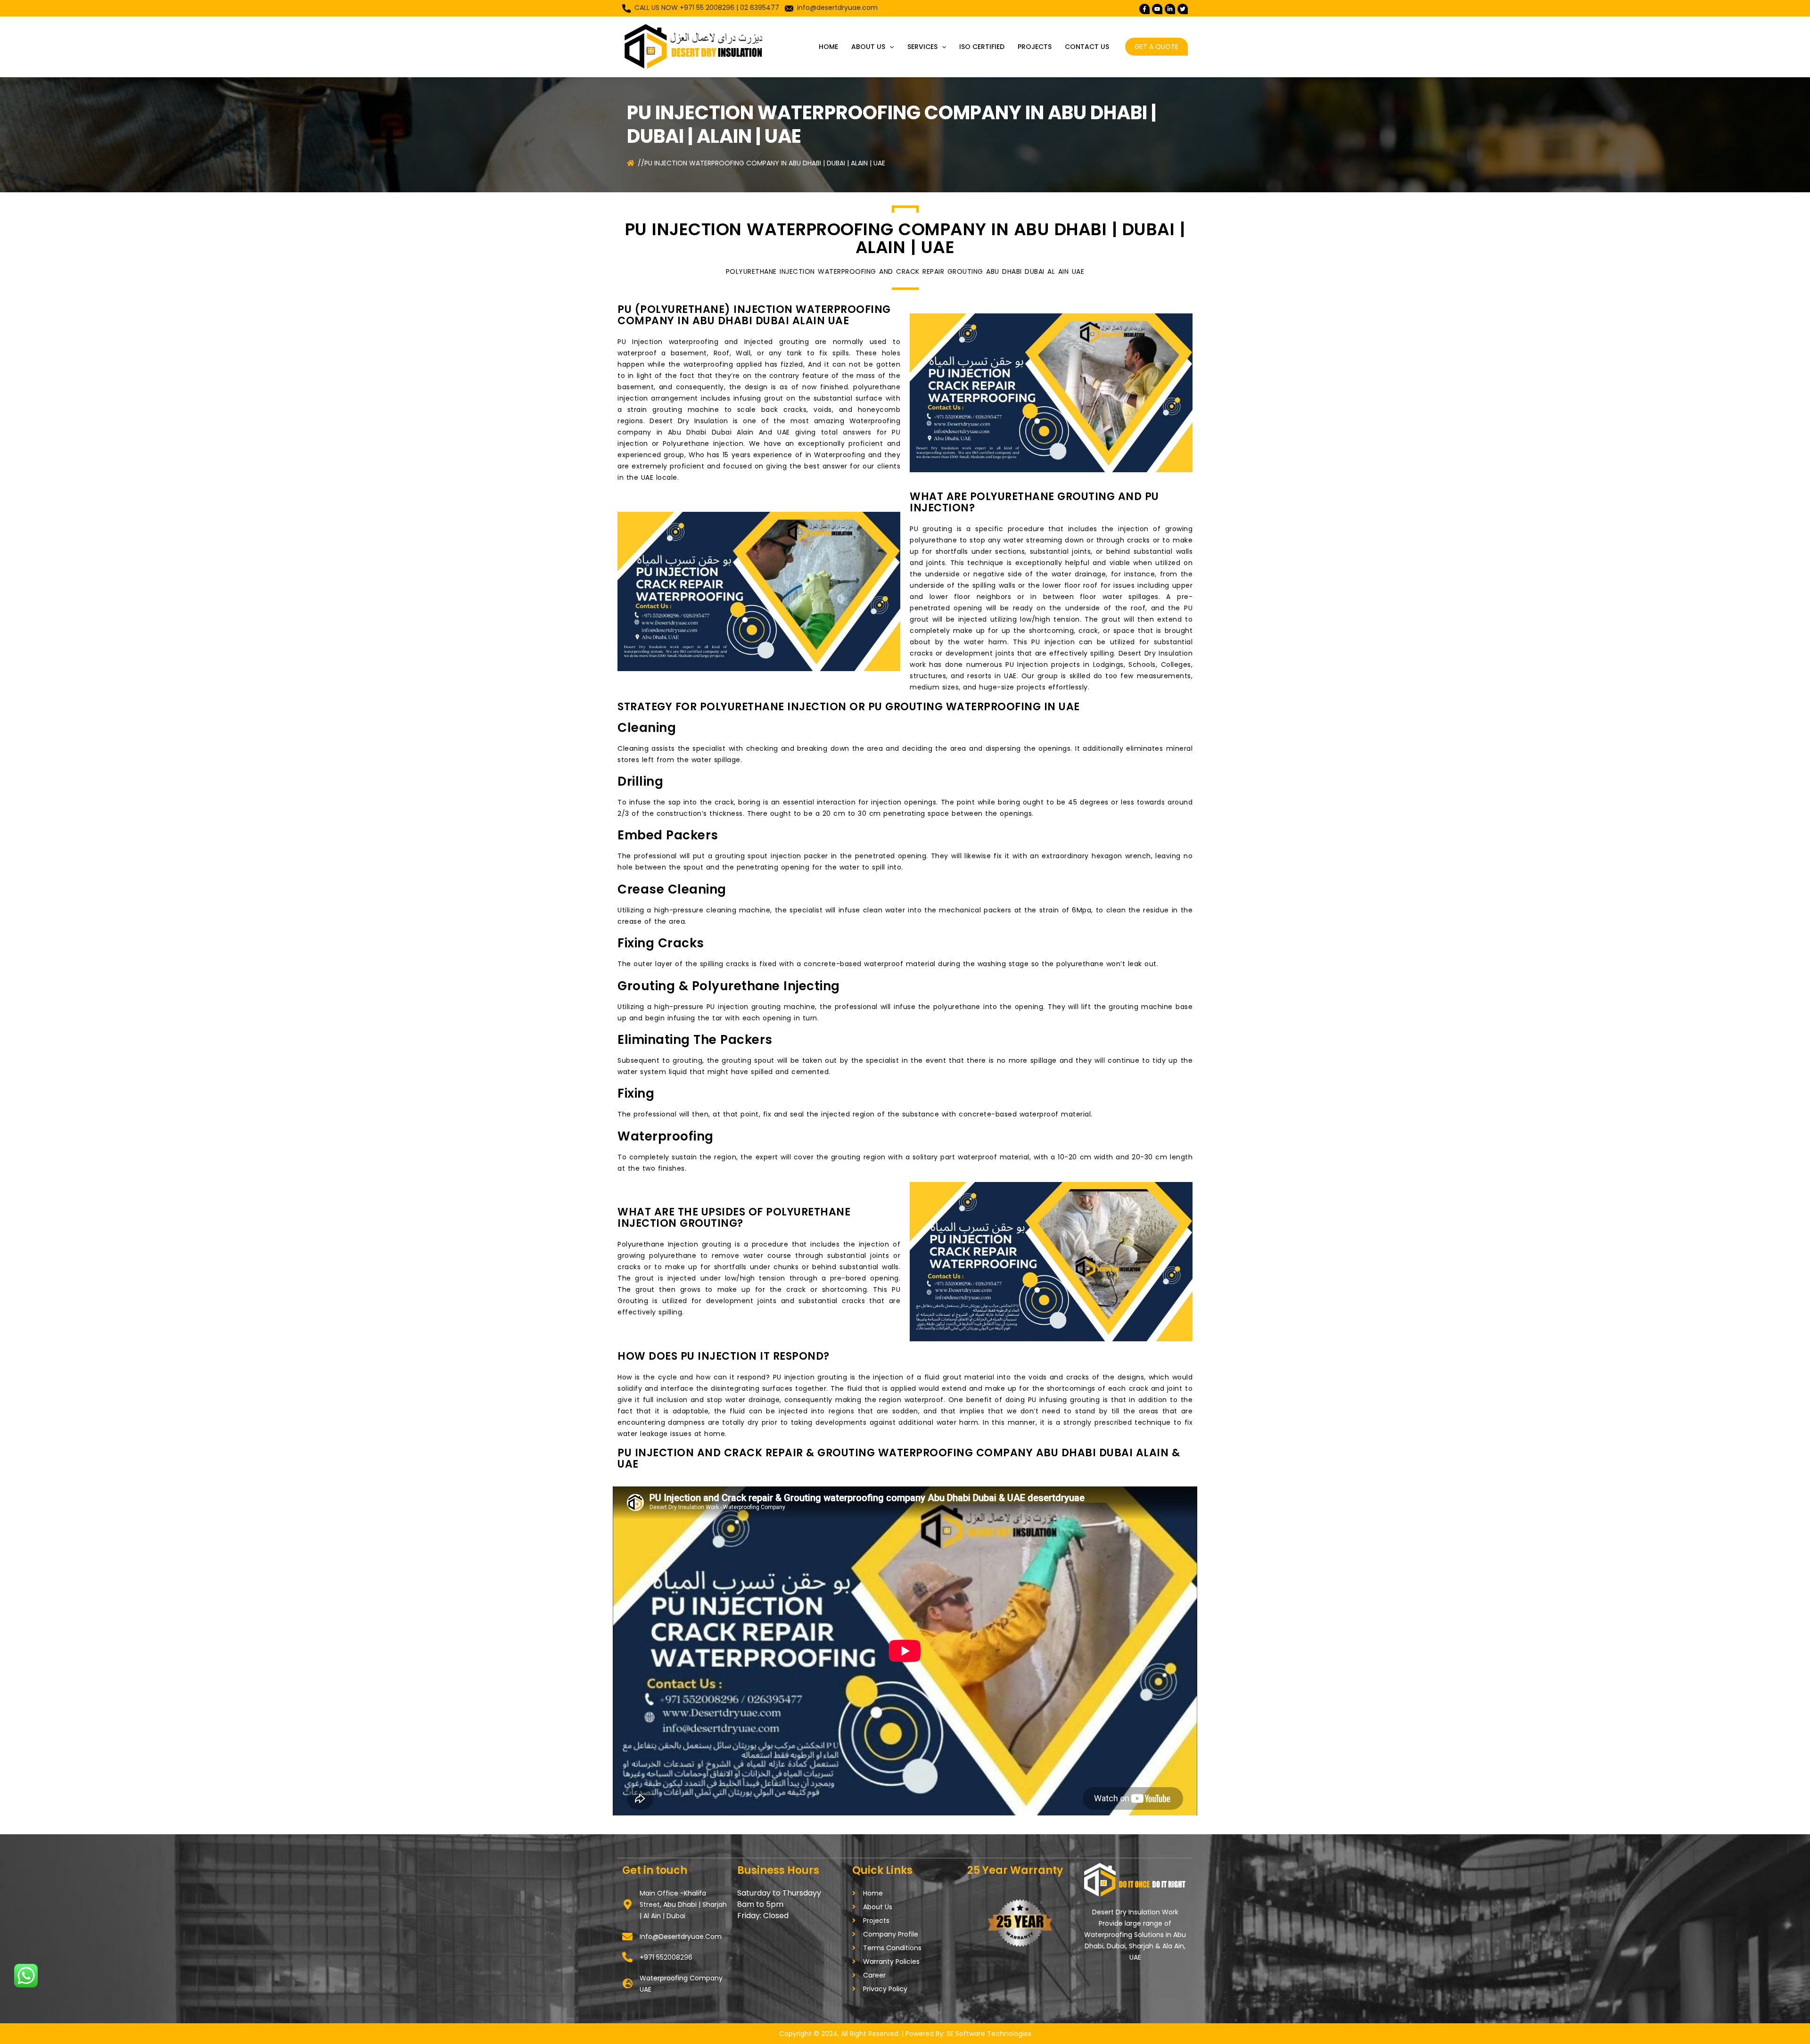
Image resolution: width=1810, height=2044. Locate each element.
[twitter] (1157, 9)
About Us (868, 47)
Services (922, 47)
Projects (1035, 47)
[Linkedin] (1170, 9)
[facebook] (1144, 9)
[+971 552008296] (627, 1957)
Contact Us (1087, 47)
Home (828, 47)
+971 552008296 (666, 1957)
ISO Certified (982, 47)
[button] (889, 47)
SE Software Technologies (989, 2034)
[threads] (1183, 9)
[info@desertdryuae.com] (627, 1937)
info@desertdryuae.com (837, 8)
